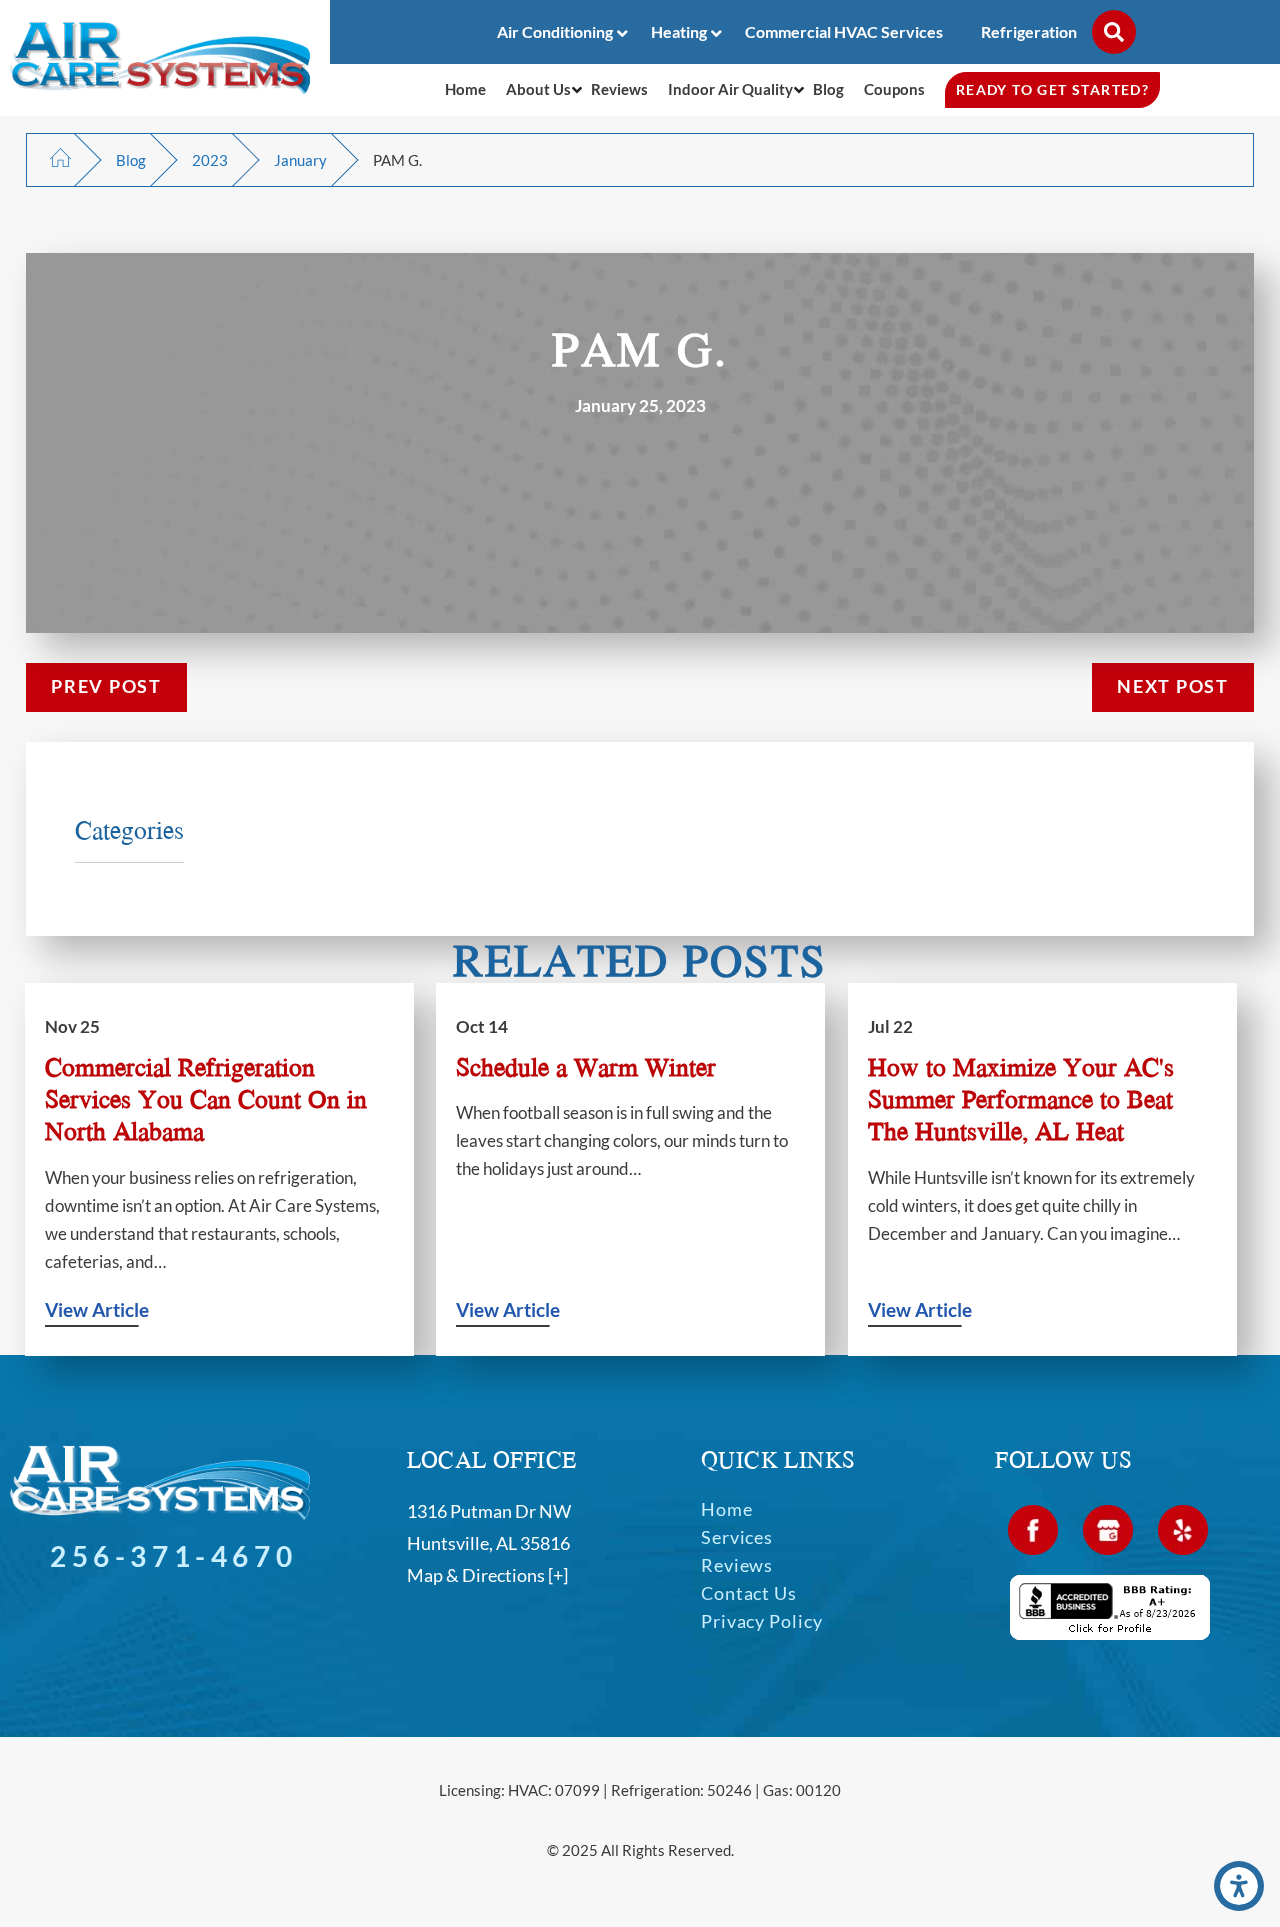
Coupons (894, 89)
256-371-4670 (173, 1556)
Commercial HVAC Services (844, 31)
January (300, 160)
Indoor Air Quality (730, 89)
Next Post (1173, 686)
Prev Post (106, 686)
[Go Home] (60, 162)
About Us (538, 89)
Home (465, 89)
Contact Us (749, 1593)
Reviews (619, 89)
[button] (1239, 1886)
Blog (828, 89)
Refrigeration (1029, 31)
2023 (210, 160)
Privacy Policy (762, 1621)
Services (737, 1537)
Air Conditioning (555, 31)
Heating (679, 31)
